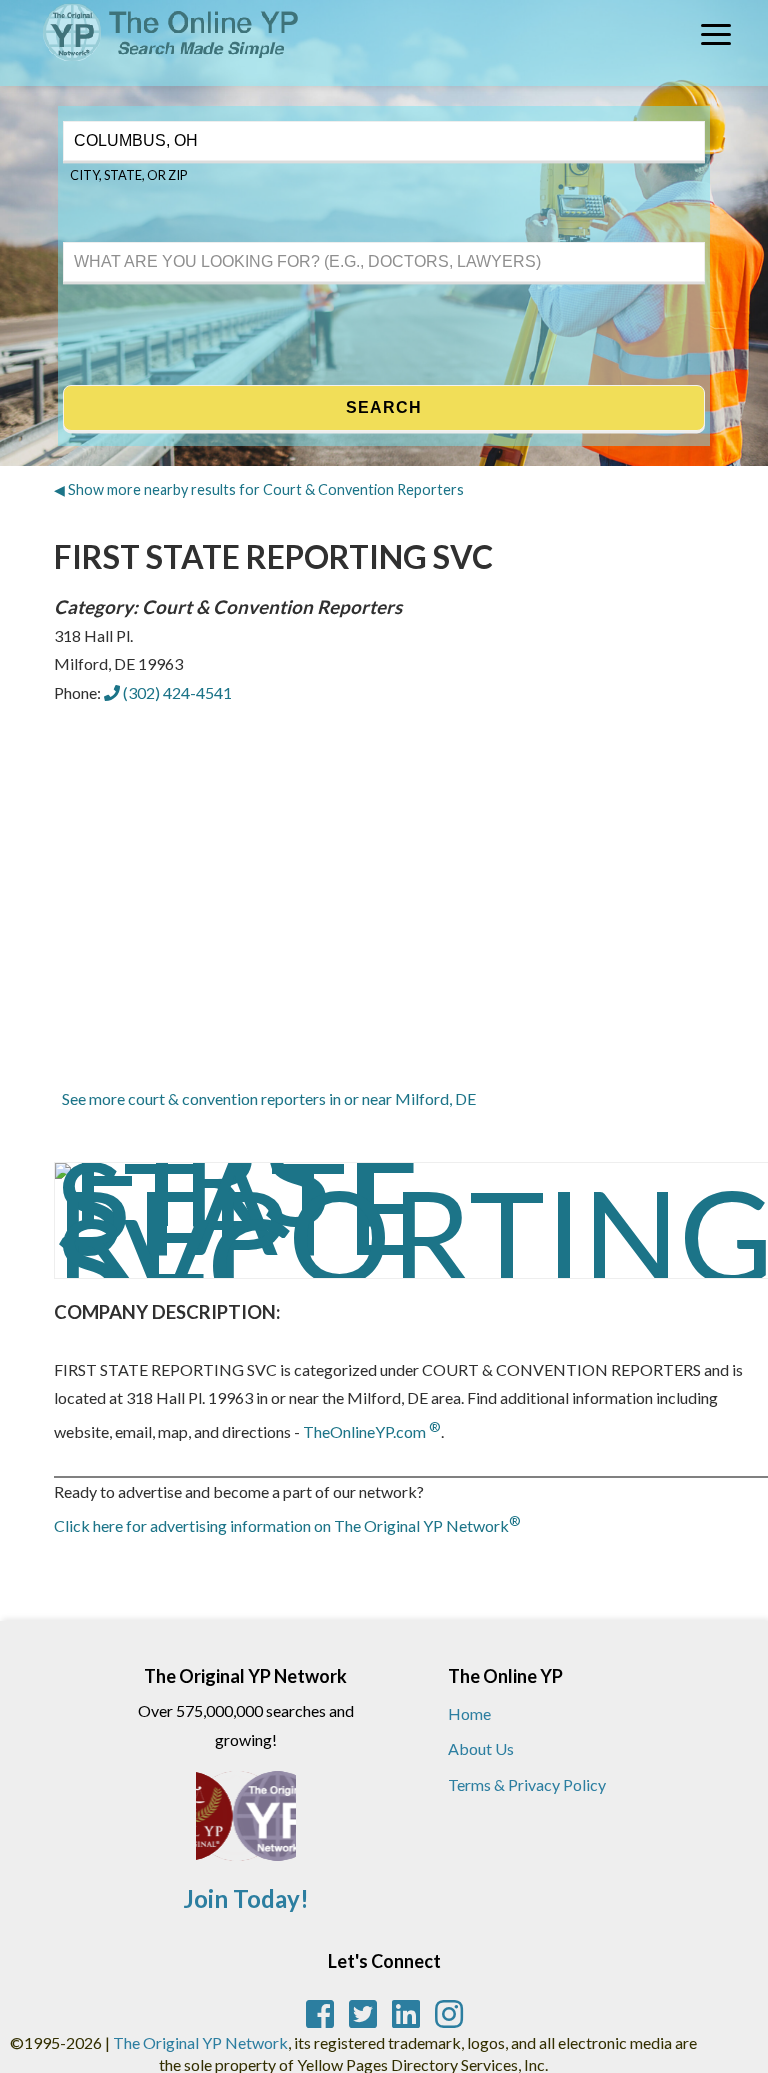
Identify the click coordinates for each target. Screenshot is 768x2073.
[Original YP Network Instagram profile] (449, 2014)
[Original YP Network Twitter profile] (363, 2014)
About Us (481, 1748)
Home (469, 1713)
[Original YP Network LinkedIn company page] (406, 2014)
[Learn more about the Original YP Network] (246, 1826)
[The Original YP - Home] (151, 70)
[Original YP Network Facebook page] (320, 2014)
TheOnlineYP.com (372, 1431)
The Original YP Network (200, 2042)
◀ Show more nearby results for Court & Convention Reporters (259, 489)
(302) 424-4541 (176, 692)
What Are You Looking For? (145, 240)
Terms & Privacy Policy (527, 1784)
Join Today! (246, 1898)
